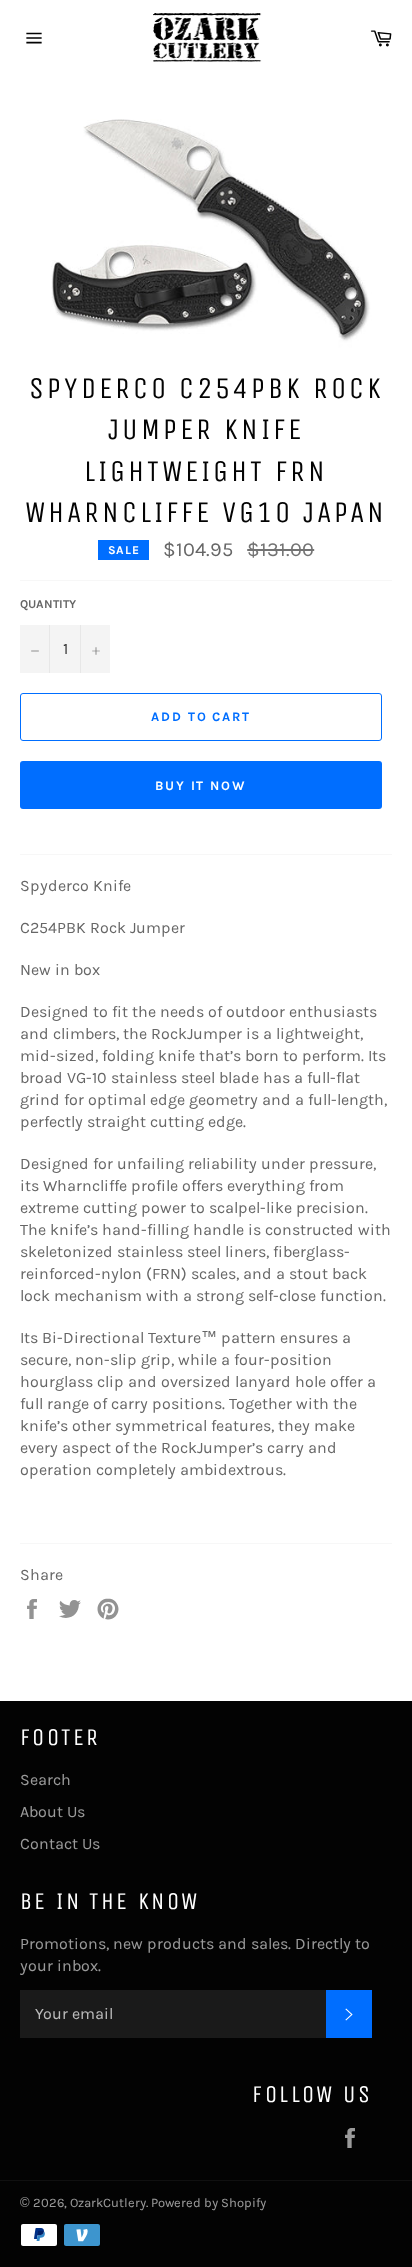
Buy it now (201, 785)
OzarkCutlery (108, 2202)
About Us (52, 1811)
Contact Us (60, 1843)
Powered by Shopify (208, 2202)
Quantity (48, 604)
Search (45, 1779)
